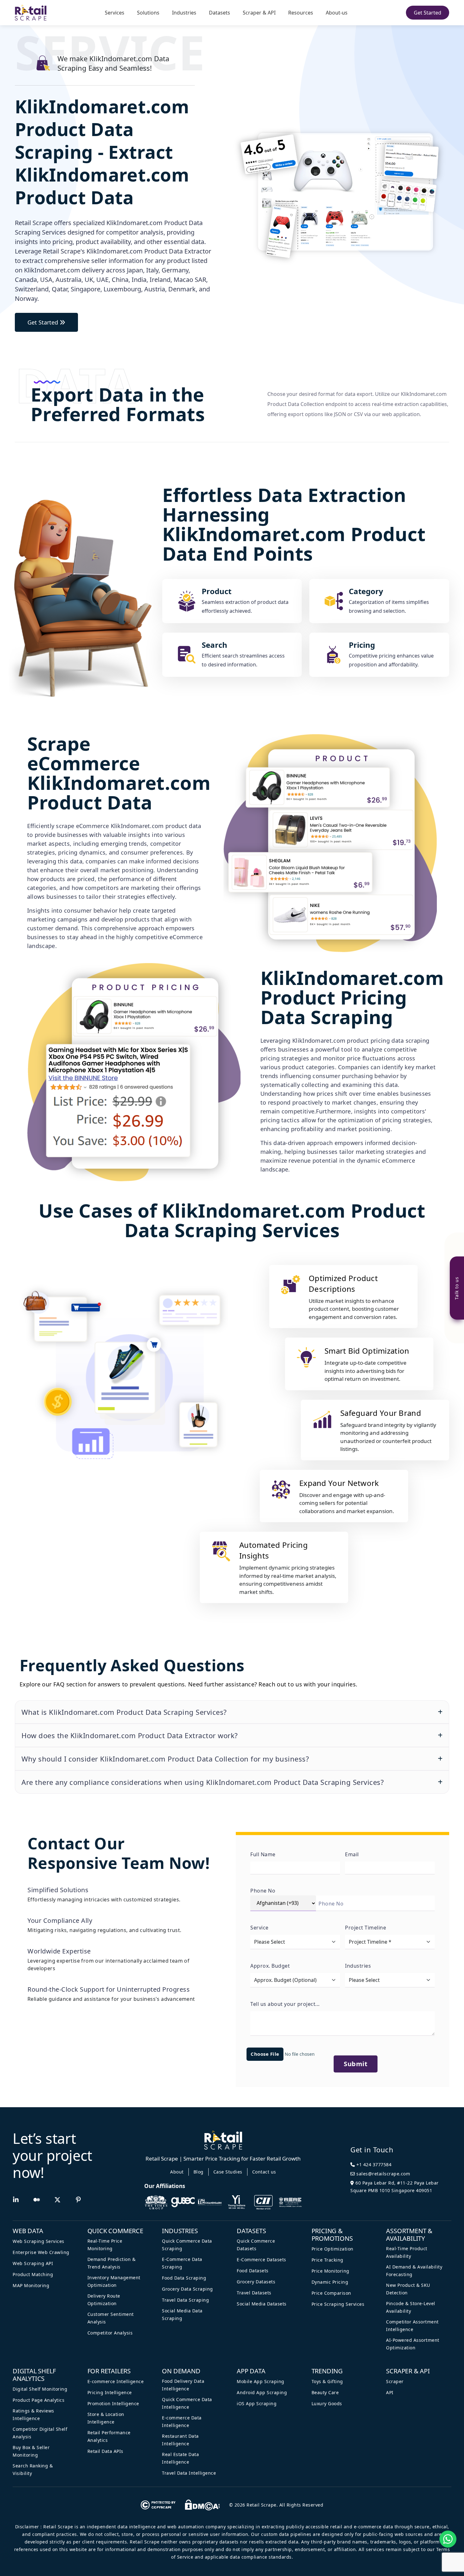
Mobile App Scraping (261, 2381)
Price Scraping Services (338, 2304)
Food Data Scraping (184, 2278)
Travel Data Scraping (185, 2300)
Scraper (395, 2381)
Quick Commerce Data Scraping (187, 2245)
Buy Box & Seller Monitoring (31, 2451)
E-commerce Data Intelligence (182, 2421)
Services (115, 13)
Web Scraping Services (39, 2241)
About (177, 2172)
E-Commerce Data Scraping (182, 2263)
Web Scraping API (33, 2263)
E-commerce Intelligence (116, 2381)
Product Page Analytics (39, 2400)
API (390, 2392)
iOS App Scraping (257, 2403)
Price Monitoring (330, 2271)
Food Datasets (253, 2271)
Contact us (264, 2172)
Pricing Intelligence (110, 2392)
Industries (184, 13)
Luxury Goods (327, 2403)
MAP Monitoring (31, 2285)
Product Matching (33, 2274)
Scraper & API (259, 13)
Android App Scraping (262, 2392)
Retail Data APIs (105, 2451)
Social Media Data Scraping (182, 2314)
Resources (301, 13)
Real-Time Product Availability (407, 2252)
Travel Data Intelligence (189, 2473)
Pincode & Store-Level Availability (411, 2307)
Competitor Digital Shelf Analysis (40, 2433)
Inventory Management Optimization (114, 2281)
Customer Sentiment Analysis (111, 2318)
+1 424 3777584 (373, 2165)
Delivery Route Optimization (104, 2300)
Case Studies (228, 2172)
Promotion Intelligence (113, 2403)
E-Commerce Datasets (262, 2260)
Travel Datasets (254, 2293)
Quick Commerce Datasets (256, 2245)
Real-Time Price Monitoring (105, 2245)
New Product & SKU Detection (408, 2289)
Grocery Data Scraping (187, 2289)
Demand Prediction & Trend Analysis (112, 2263)
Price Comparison (331, 2293)
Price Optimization (333, 2249)
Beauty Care (325, 2392)
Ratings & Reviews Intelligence (33, 2415)
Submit (356, 2064)
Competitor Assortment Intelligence (412, 2326)
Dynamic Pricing (330, 2282)
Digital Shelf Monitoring (40, 2389)
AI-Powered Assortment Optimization (413, 2344)
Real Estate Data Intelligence (180, 2458)
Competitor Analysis (110, 2333)
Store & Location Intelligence (106, 2418)
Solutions (148, 13)
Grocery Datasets (256, 2282)
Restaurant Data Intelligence (180, 2440)
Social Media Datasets (262, 2304)
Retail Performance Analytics (109, 2436)
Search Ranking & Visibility (33, 2469)
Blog (199, 2172)
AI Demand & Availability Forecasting (414, 2271)
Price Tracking (327, 2260)
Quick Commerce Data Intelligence (187, 2403)
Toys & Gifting (327, 2381)
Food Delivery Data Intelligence (183, 2385)
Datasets (220, 13)
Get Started (428, 13)
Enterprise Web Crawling (41, 2252)
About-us (337, 13)
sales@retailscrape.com (383, 2174)
